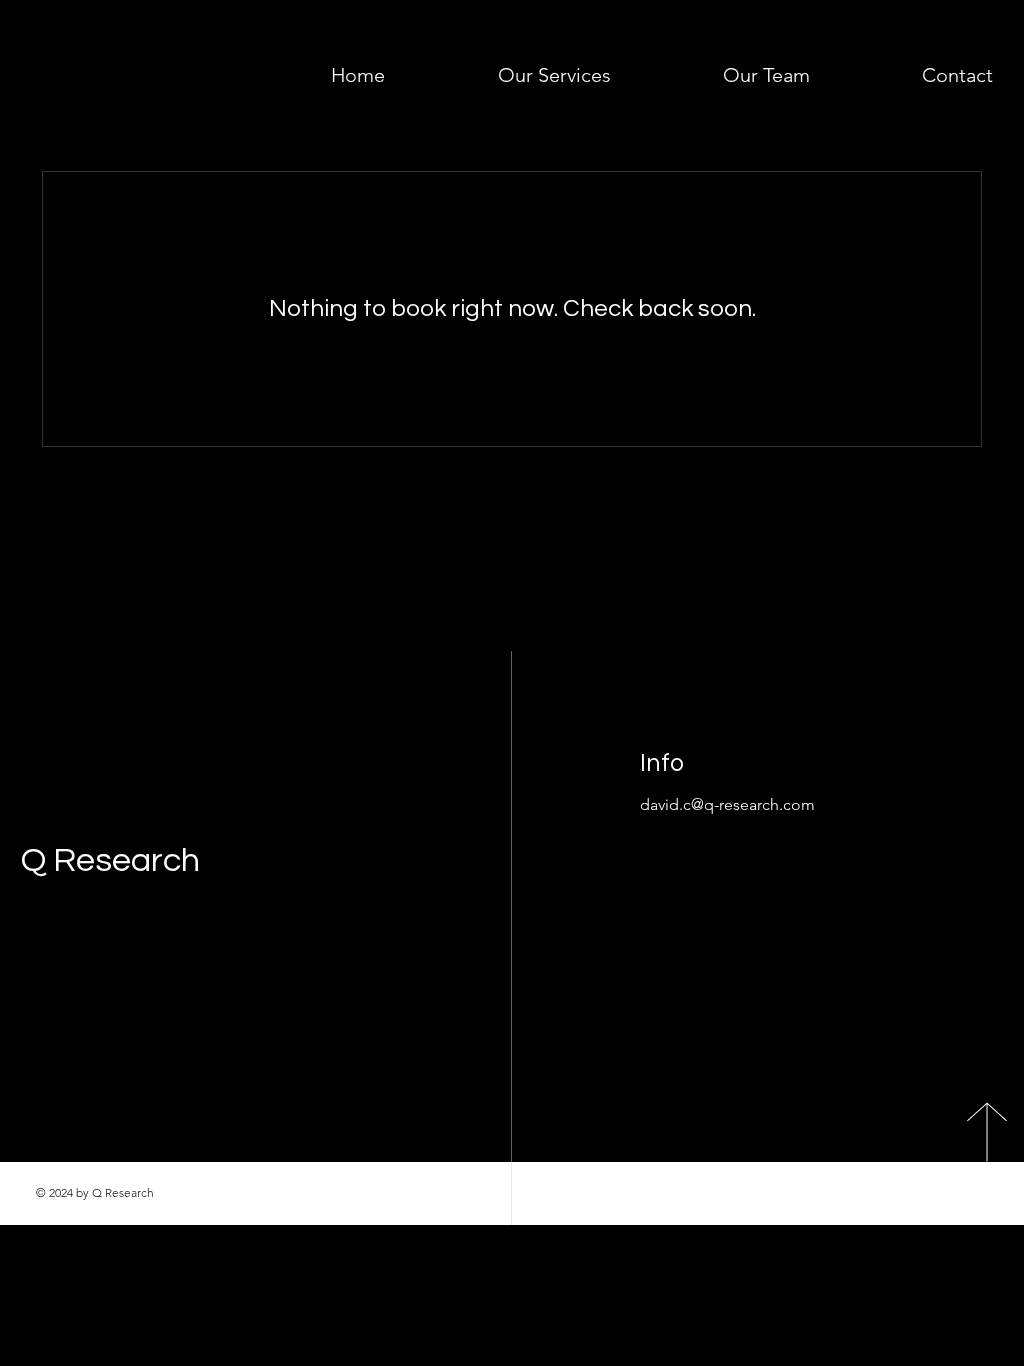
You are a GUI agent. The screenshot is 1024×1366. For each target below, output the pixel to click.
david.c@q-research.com (727, 804)
